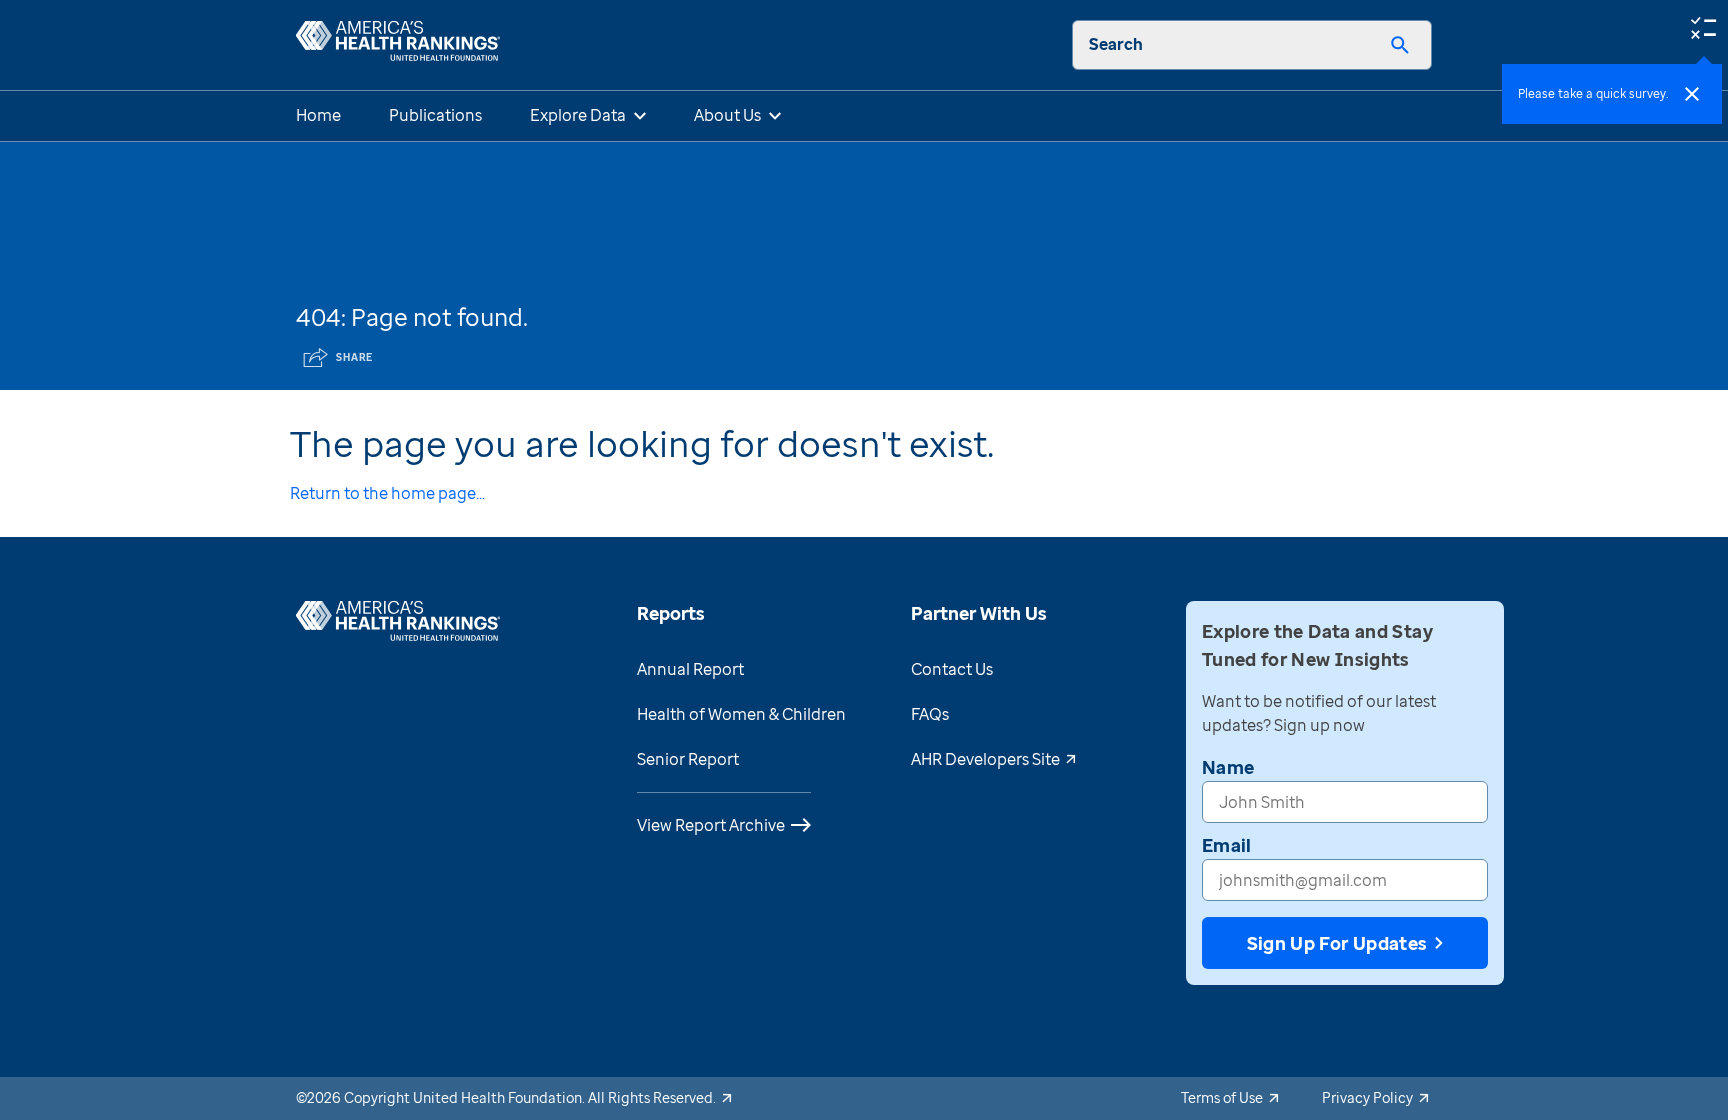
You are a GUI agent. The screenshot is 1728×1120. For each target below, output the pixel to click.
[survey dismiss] (1692, 94)
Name (1228, 767)
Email (1227, 845)
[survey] (1703, 26)
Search (1116, 44)
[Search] (1400, 45)
